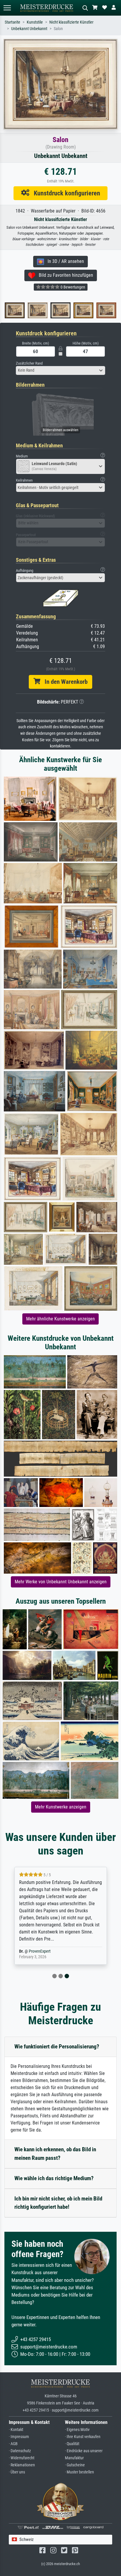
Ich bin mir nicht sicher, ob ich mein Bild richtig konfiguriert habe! (58, 2203)
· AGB (13, 2444)
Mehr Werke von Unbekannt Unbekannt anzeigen (61, 1582)
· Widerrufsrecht (22, 2458)
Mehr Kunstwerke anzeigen (61, 1807)
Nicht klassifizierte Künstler (71, 22)
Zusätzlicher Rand (29, 363)
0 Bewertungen (72, 287)
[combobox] (60, 370)
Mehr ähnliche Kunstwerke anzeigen (60, 1319)
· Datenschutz (20, 2451)
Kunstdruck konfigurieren (65, 193)
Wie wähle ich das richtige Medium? (54, 2178)
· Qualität (72, 2444)
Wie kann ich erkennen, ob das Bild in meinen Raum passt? (55, 2154)
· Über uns (17, 2472)
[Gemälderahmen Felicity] (70, 310)
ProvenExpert (40, 1951)
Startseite (12, 22)
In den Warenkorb (64, 682)
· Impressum (19, 2437)
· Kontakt (16, 2430)
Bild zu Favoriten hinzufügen (64, 275)
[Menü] (7, 8)
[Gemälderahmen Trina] (47, 310)
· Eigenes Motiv (77, 2430)
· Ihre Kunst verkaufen (83, 2437)
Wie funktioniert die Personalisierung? (57, 2047)
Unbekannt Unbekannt (29, 29)
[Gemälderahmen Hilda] (93, 310)
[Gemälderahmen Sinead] (24, 310)
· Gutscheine (75, 2465)
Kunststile (35, 22)
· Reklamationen (22, 2465)
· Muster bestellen (79, 2472)
